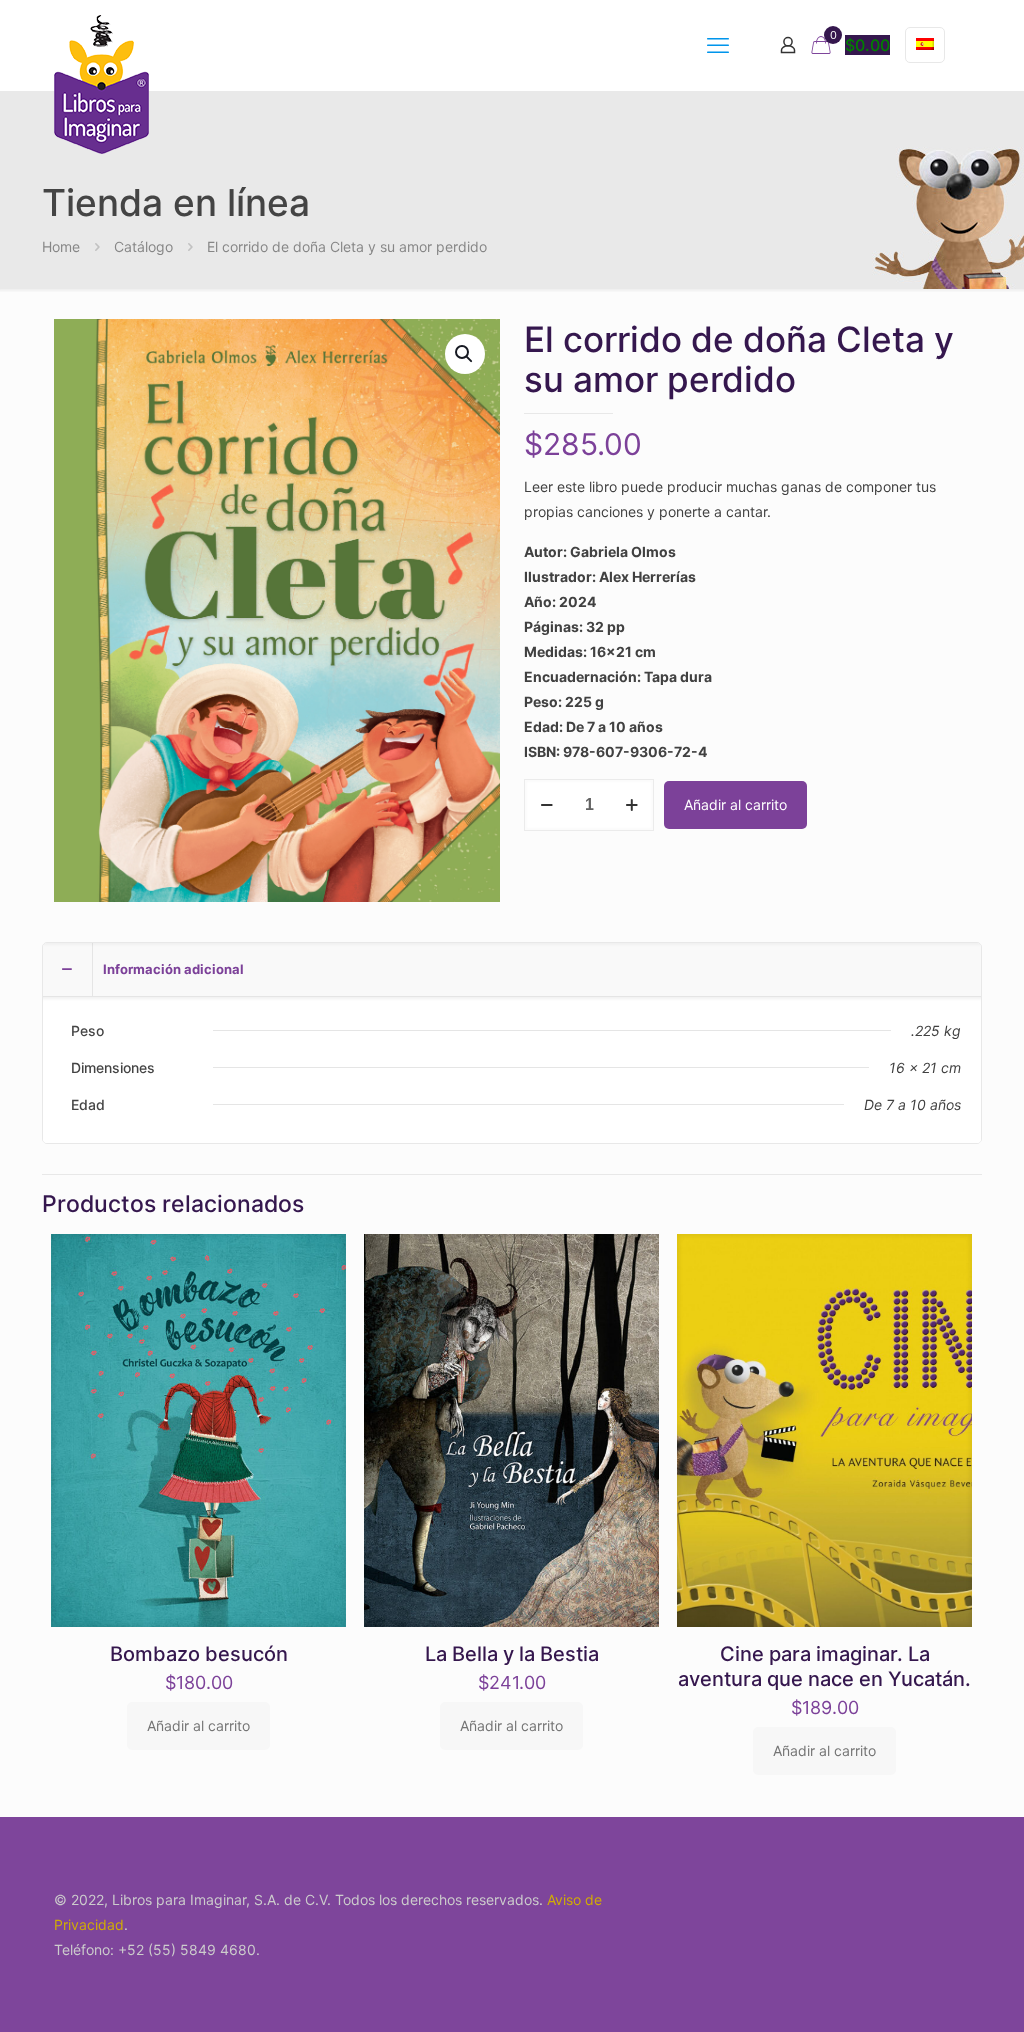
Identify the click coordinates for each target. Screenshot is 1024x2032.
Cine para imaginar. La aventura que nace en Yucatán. (824, 1666)
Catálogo (143, 246)
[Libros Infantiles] (101, 84)
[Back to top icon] (928, 1991)
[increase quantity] (631, 805)
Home (61, 246)
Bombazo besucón (199, 1654)
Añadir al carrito (735, 804)
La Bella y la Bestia (512, 1654)
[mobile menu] (718, 45)
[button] (465, 354)
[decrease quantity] (546, 805)
